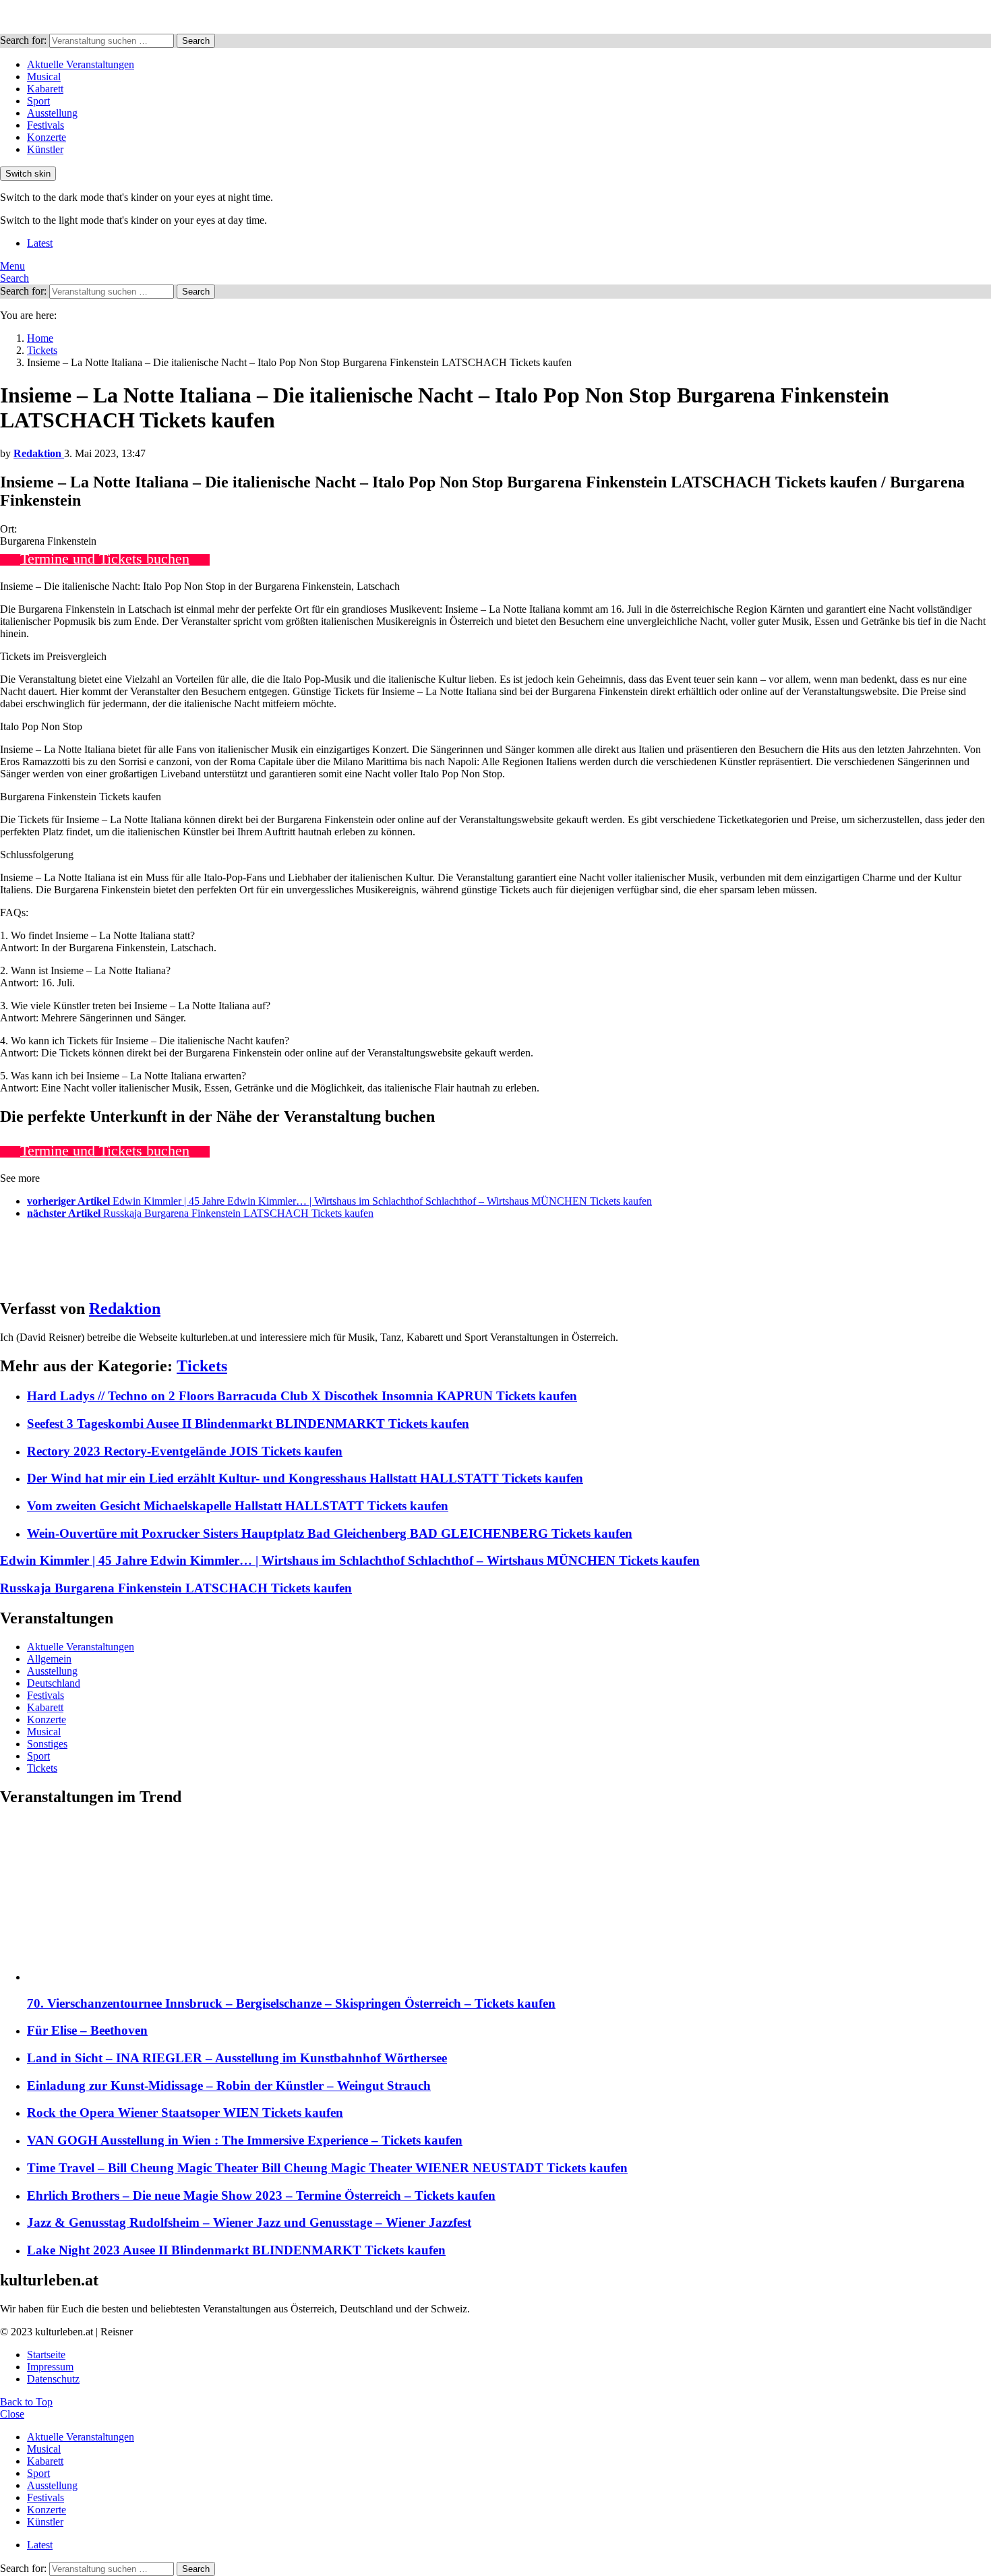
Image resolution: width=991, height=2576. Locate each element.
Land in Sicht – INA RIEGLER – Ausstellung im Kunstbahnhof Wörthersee (237, 2058)
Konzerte (47, 137)
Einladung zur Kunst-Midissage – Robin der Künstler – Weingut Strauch (229, 2086)
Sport (38, 101)
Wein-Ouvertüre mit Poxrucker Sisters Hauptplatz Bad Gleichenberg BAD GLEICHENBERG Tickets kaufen (330, 1533)
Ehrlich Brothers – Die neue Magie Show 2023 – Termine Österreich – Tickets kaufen (261, 2195)
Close (12, 2414)
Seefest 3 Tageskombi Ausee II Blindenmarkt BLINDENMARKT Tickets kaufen (248, 1424)
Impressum (50, 2367)
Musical (44, 77)
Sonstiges (47, 1744)
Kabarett (45, 89)
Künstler (45, 149)
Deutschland (54, 1683)
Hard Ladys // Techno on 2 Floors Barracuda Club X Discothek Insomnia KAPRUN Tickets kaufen (302, 1396)
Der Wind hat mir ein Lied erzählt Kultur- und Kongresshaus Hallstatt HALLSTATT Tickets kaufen (305, 1478)
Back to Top (26, 2402)
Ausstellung (52, 113)
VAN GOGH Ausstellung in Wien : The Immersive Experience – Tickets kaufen (245, 2140)
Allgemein (49, 1659)
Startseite (46, 2355)
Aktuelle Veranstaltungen (81, 64)
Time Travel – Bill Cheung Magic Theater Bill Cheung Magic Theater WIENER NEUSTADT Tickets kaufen (327, 2168)
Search (196, 41)
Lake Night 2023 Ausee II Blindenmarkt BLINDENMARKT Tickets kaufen (236, 2250)
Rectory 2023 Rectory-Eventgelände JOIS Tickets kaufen (185, 1451)
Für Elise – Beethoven (87, 2030)
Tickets (202, 1366)
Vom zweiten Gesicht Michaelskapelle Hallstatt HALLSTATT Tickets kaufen (238, 1506)
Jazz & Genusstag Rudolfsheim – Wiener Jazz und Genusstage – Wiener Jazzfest (249, 2222)
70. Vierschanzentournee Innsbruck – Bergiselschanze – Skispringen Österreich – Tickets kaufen (291, 2003)
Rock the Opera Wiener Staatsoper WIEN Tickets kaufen (185, 2113)
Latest (40, 243)
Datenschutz (53, 2379)
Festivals (46, 125)
